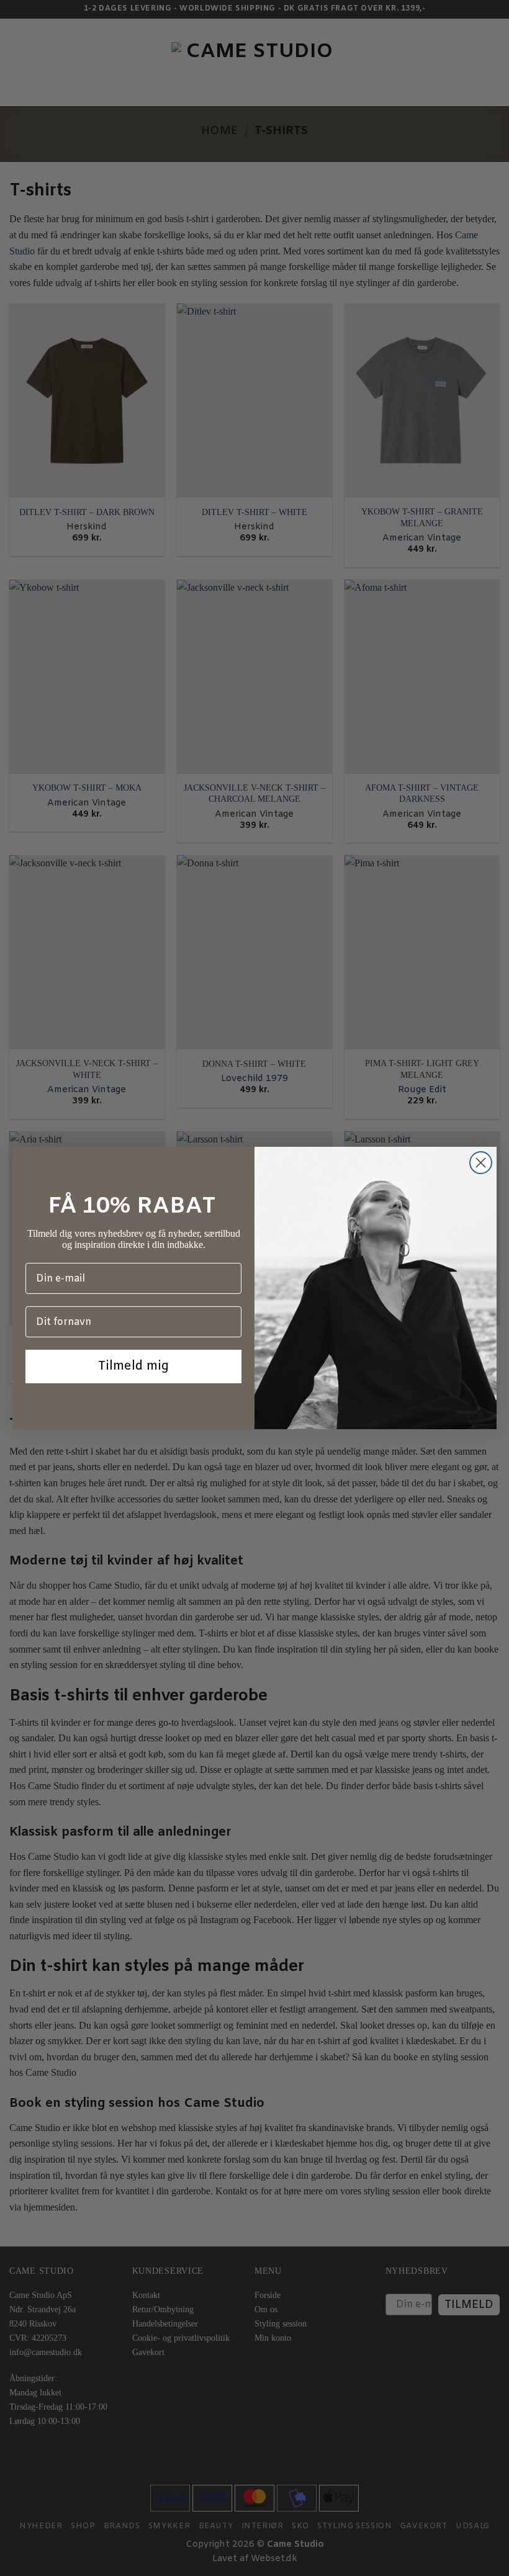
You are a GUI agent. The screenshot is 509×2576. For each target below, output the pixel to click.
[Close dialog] (481, 1163)
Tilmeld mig (133, 1366)
